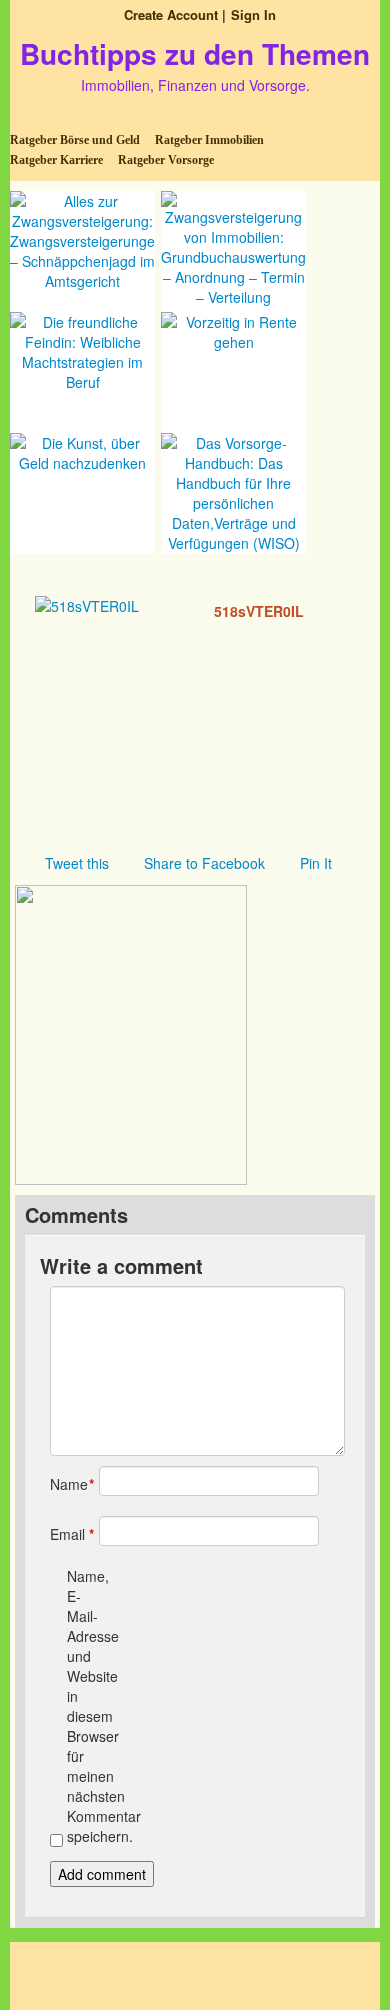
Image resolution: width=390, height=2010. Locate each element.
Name (67, 1484)
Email (67, 1534)
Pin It (316, 863)
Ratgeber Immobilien (209, 140)
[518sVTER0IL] (87, 604)
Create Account (171, 14)
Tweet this (77, 863)
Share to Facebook (204, 863)
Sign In (253, 14)
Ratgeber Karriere (56, 160)
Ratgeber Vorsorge (166, 160)
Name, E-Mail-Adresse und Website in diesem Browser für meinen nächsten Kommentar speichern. (84, 1706)
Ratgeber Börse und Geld (75, 140)
